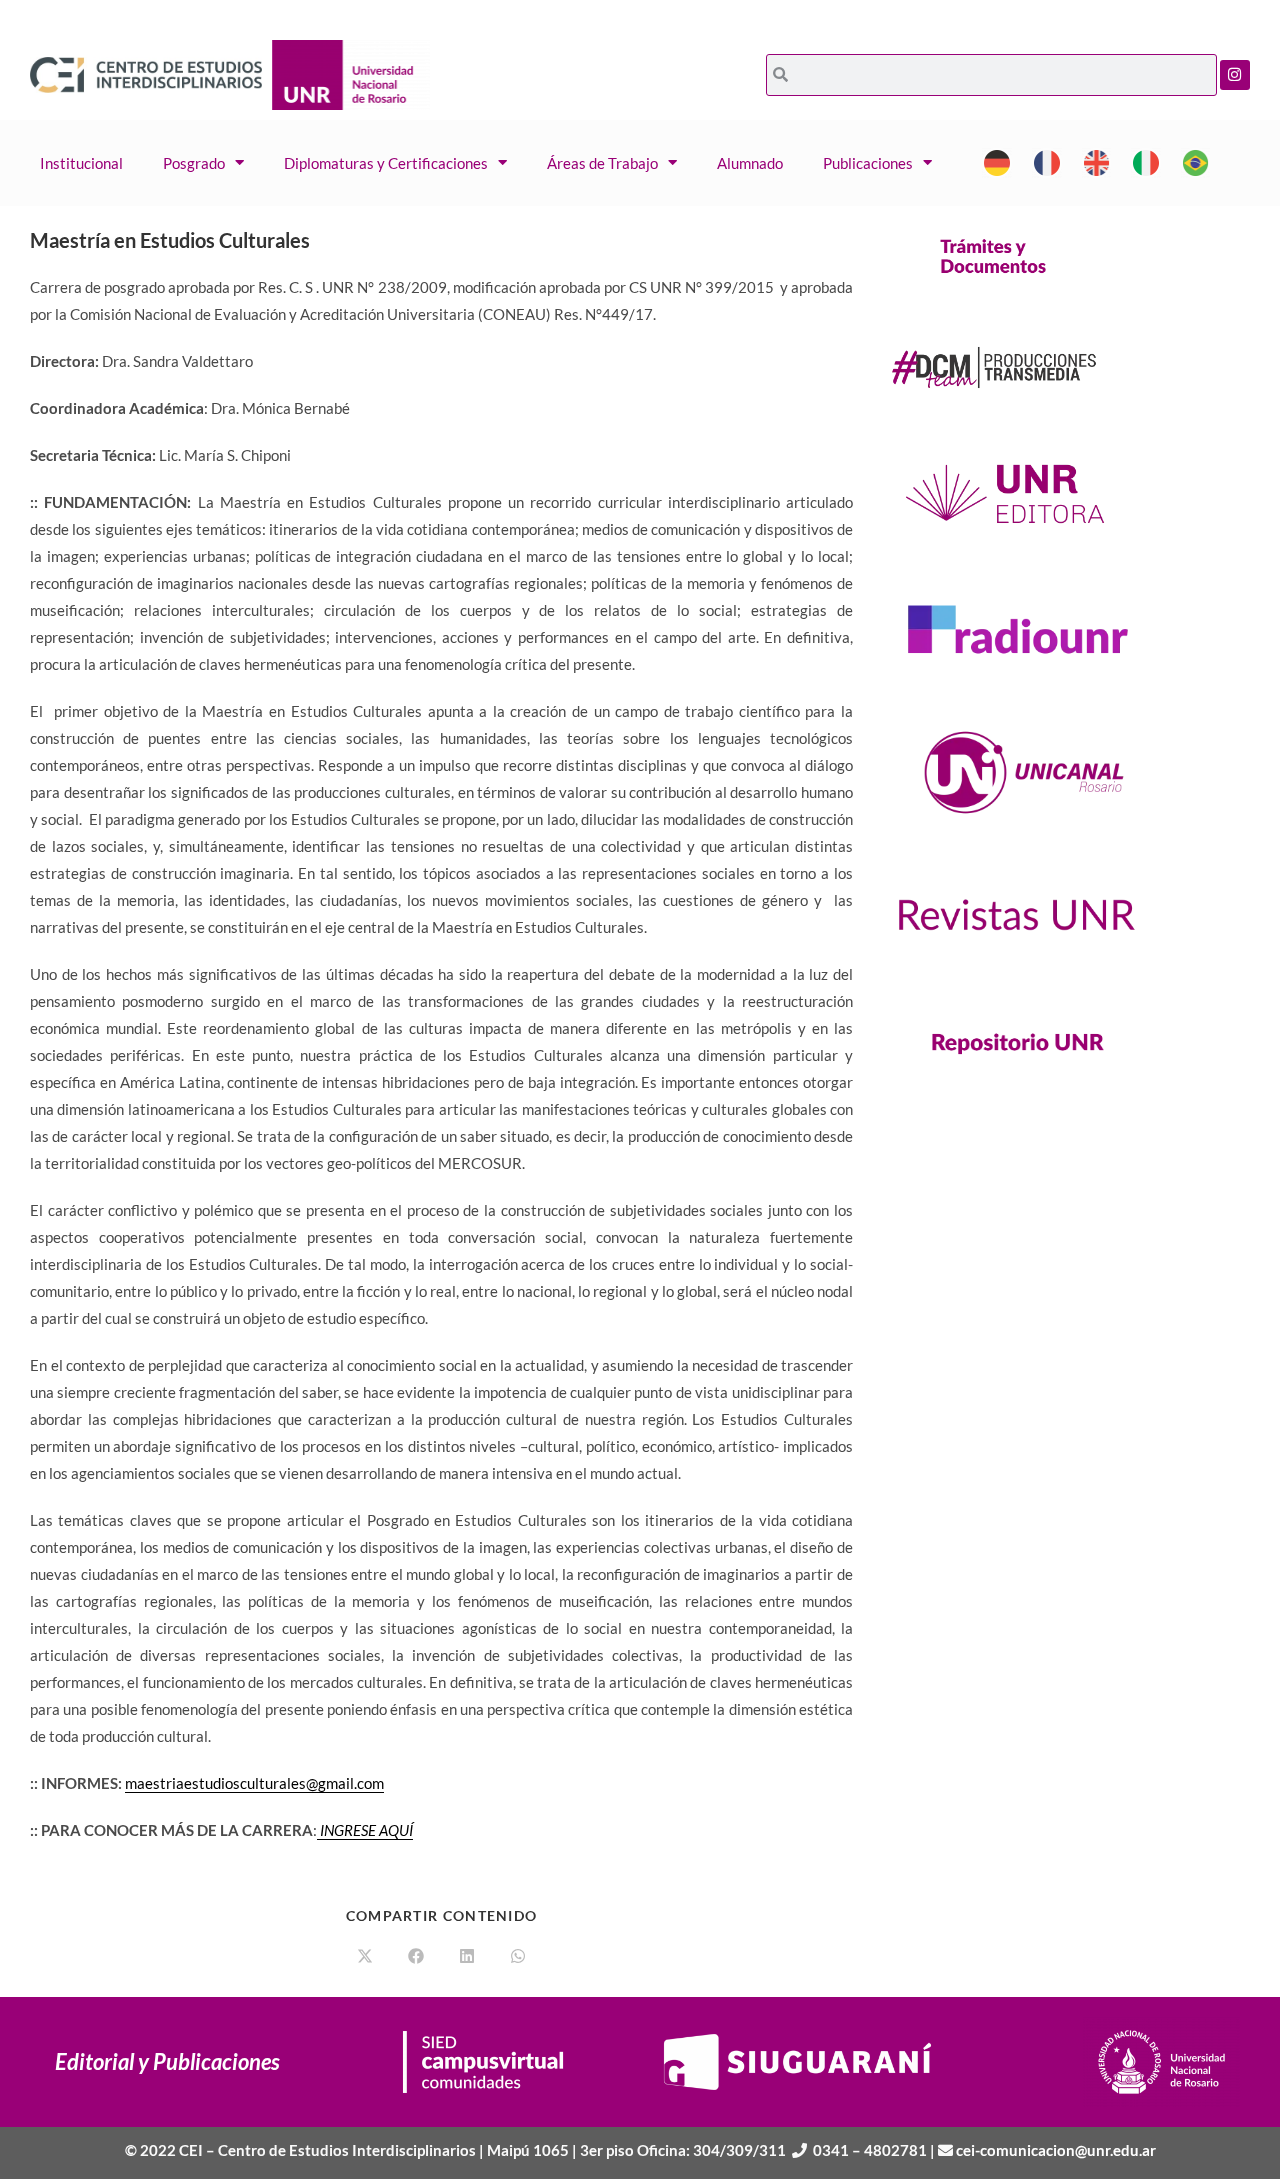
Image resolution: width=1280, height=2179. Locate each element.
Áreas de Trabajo (602, 163)
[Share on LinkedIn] (467, 1957)
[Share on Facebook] (416, 1957)
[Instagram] (1235, 75)
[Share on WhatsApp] (518, 1957)
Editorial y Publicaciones (167, 2061)
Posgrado (194, 163)
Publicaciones (868, 163)
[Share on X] (365, 1957)
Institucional (81, 163)
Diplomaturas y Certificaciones (386, 163)
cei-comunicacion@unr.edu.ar (1056, 2150)
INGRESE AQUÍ (366, 1830)
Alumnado (750, 163)
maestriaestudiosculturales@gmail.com (254, 1783)
